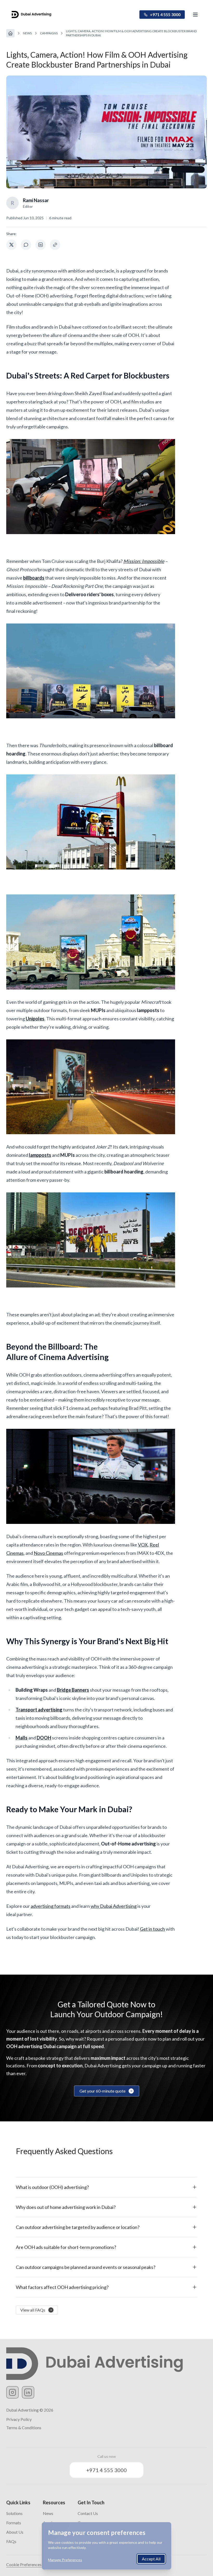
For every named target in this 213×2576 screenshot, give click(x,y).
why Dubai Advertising (114, 1906)
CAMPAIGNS (49, 33)
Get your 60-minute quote (102, 2091)
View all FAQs (33, 2310)
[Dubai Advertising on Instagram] (12, 2392)
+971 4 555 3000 (165, 14)
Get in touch (152, 1929)
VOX (143, 1545)
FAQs (11, 2541)
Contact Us (88, 2513)
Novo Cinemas (48, 1553)
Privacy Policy (19, 2419)
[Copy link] (55, 245)
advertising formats (51, 1906)
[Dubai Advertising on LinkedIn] (28, 2392)
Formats (14, 2523)
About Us (15, 2532)
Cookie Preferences (24, 2564)
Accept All (151, 2559)
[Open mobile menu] (195, 15)
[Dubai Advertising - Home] (31, 15)
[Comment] (26, 245)
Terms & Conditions (24, 2428)
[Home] (10, 33)
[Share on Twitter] (11, 245)
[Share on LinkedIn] (41, 245)
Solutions (14, 2513)
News (27, 33)
